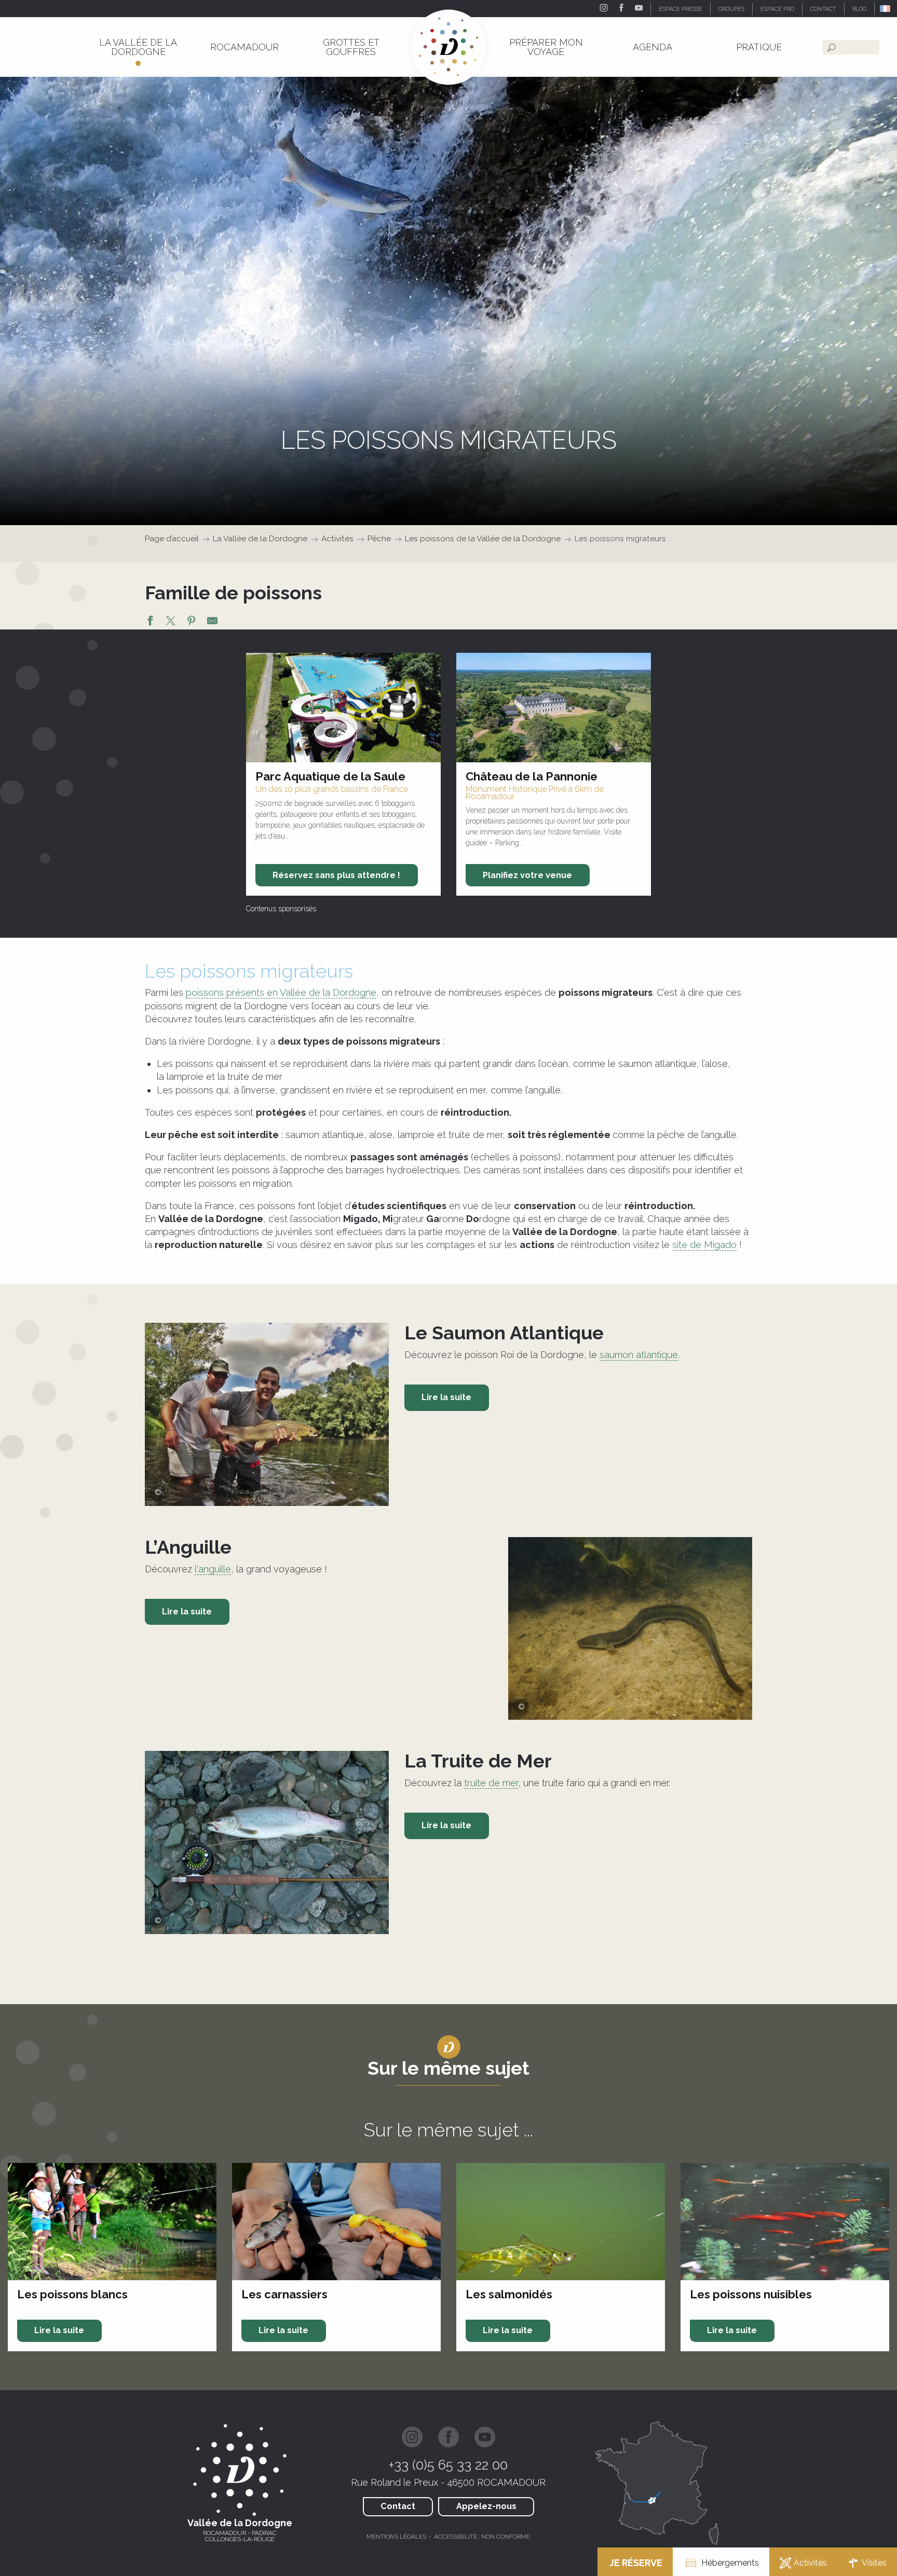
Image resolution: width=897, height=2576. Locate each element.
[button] (886, 9)
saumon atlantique (639, 1355)
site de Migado (704, 1245)
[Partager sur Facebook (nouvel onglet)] (150, 622)
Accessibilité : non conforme (482, 2537)
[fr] (886, 9)
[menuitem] (138, 47)
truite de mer (491, 1783)
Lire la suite (446, 1397)
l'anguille (213, 1569)
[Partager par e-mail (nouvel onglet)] (212, 622)
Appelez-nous (486, 2506)
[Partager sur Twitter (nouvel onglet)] (171, 622)
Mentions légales (396, 2537)
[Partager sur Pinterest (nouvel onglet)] (192, 622)
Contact (398, 2506)
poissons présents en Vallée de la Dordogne (281, 992)
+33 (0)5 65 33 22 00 (448, 2465)
